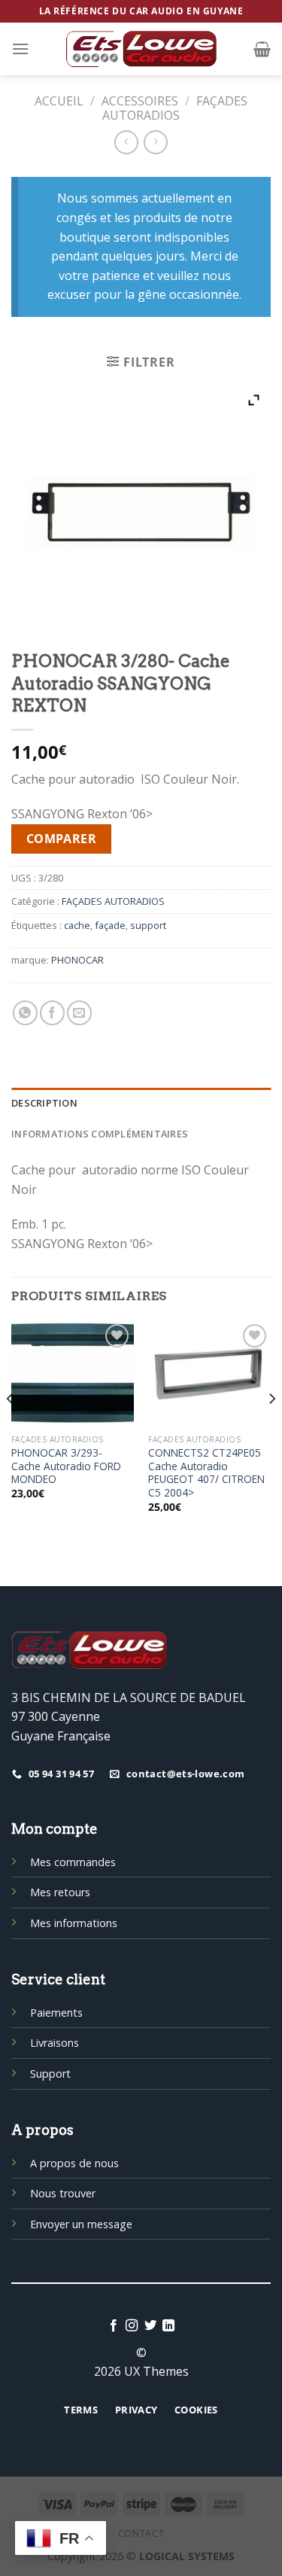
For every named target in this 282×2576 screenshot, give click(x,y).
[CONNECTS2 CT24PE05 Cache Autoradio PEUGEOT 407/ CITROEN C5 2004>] (209, 1374)
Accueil (59, 101)
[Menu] (20, 49)
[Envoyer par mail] (79, 1013)
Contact (141, 2533)
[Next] (271, 1429)
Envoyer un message (81, 2224)
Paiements (56, 2013)
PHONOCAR (77, 960)
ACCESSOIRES (140, 101)
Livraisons (55, 2043)
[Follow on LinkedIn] (168, 2326)
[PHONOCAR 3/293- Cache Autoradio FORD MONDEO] (73, 1374)
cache (77, 925)
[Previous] (11, 1429)
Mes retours (60, 1892)
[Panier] (262, 49)
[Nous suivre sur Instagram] (132, 2326)
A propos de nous (74, 2163)
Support (50, 2074)
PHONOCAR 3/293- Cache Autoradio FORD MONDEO (66, 1466)
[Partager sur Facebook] (52, 1013)
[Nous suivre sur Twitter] (150, 2326)
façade (110, 925)
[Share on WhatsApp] (25, 1013)
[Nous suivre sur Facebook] (114, 2326)
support (148, 925)
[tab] (141, 1103)
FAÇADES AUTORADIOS (175, 108)
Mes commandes (73, 1862)
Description (44, 1103)
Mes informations (74, 1923)
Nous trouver (63, 2193)
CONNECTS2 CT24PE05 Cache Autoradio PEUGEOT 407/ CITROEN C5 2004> (206, 1473)
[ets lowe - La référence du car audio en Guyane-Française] (141, 49)
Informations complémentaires (100, 1134)
